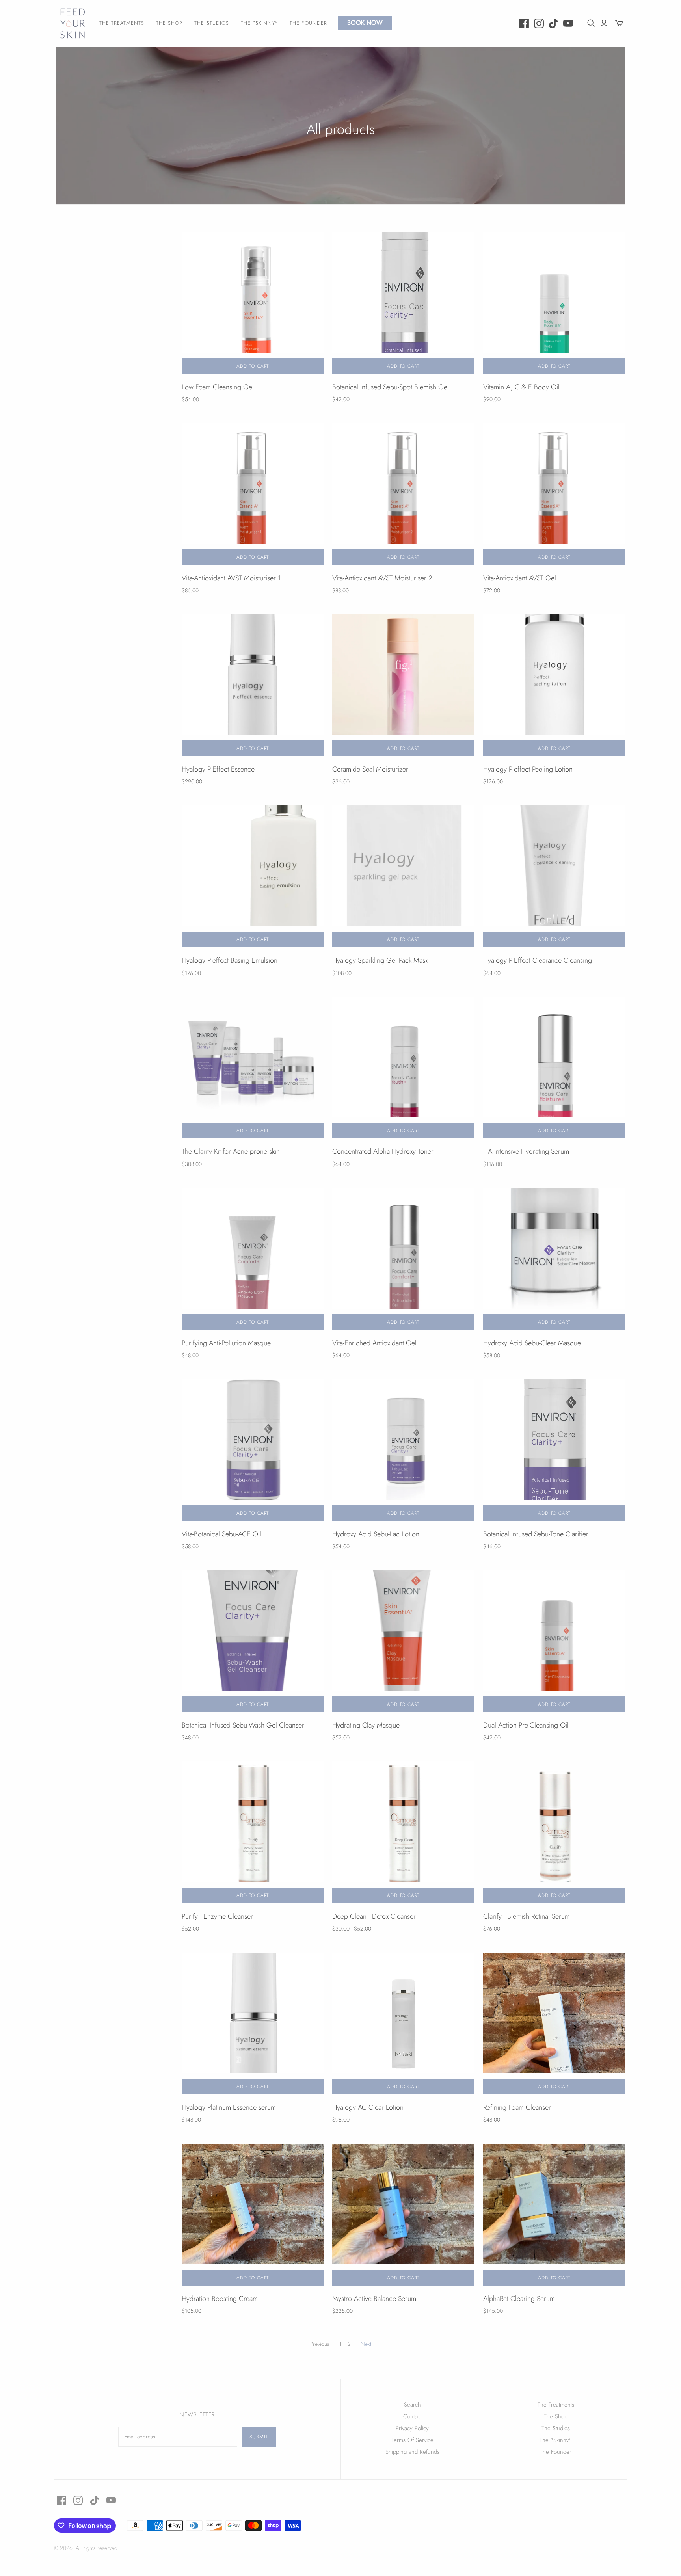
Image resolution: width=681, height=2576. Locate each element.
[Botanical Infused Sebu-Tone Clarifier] (554, 1450)
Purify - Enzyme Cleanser (217, 1916)
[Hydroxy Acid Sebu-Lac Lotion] (403, 1450)
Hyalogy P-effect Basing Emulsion (230, 960)
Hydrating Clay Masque (366, 1725)
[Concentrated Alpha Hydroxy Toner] (403, 1068)
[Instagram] (539, 23)
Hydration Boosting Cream (220, 2299)
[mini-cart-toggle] (619, 23)
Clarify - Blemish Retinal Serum (527, 1916)
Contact (412, 2416)
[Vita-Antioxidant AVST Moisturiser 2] (403, 494)
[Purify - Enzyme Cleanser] (253, 1832)
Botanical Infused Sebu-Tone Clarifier (536, 1534)
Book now (365, 23)
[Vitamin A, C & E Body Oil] (554, 303)
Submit (259, 2437)
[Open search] (591, 23)
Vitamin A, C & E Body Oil (521, 387)
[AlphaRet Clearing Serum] (554, 2215)
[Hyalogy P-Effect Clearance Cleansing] (554, 876)
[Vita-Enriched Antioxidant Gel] (403, 1259)
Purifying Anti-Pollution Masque (226, 1343)
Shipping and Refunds (412, 2452)
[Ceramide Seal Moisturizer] (403, 685)
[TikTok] (554, 23)
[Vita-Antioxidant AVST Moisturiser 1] (253, 494)
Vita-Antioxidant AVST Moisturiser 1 (231, 578)
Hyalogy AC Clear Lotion (368, 2107)
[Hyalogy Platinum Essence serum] (253, 2024)
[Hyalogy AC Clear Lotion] (403, 2024)
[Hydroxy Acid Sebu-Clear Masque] (554, 1259)
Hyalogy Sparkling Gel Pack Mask (380, 960)
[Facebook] (524, 23)
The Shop (169, 23)
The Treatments (122, 23)
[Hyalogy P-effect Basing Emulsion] (253, 876)
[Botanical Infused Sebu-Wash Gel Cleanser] (253, 1641)
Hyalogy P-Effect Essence (218, 769)
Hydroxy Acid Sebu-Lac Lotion (376, 1534)
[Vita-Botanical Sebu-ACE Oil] (253, 1450)
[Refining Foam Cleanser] (554, 2024)
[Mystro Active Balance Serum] (403, 2215)
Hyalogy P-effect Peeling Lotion (528, 769)
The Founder (308, 23)
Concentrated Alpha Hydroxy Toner (383, 1151)
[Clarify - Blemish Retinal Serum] (554, 1832)
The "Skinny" (259, 23)
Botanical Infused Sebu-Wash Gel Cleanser (243, 1725)
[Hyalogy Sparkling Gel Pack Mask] (403, 876)
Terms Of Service (412, 2440)
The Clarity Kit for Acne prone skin (231, 1151)
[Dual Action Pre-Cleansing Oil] (554, 1641)
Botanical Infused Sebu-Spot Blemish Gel (391, 387)
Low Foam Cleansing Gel (218, 387)
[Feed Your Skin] (73, 23)
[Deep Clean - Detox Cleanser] (403, 1832)
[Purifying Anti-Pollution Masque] (253, 1259)
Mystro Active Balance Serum (374, 2299)
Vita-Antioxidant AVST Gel (520, 578)
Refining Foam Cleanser (517, 2107)
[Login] (604, 23)
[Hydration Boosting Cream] (253, 2215)
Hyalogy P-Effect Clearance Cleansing (538, 960)
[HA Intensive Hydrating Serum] (554, 1068)
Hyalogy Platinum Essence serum (229, 2107)
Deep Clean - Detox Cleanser (374, 1916)
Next (366, 2344)
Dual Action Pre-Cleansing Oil (526, 1725)
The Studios (211, 23)
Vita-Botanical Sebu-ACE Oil (221, 1534)
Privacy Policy (412, 2428)
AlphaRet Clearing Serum (519, 2299)
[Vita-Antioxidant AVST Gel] (554, 494)
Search (412, 2405)
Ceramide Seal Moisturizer (370, 769)
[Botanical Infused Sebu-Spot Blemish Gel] (403, 303)
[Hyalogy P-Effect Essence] (253, 685)
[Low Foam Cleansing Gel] (253, 303)
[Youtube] (568, 23)
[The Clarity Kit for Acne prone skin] (253, 1068)
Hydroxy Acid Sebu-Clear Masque (532, 1343)
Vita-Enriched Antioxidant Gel (374, 1343)
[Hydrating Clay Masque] (403, 1641)
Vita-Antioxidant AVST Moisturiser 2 (382, 578)
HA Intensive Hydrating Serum (526, 1151)
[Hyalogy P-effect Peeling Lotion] (554, 685)
